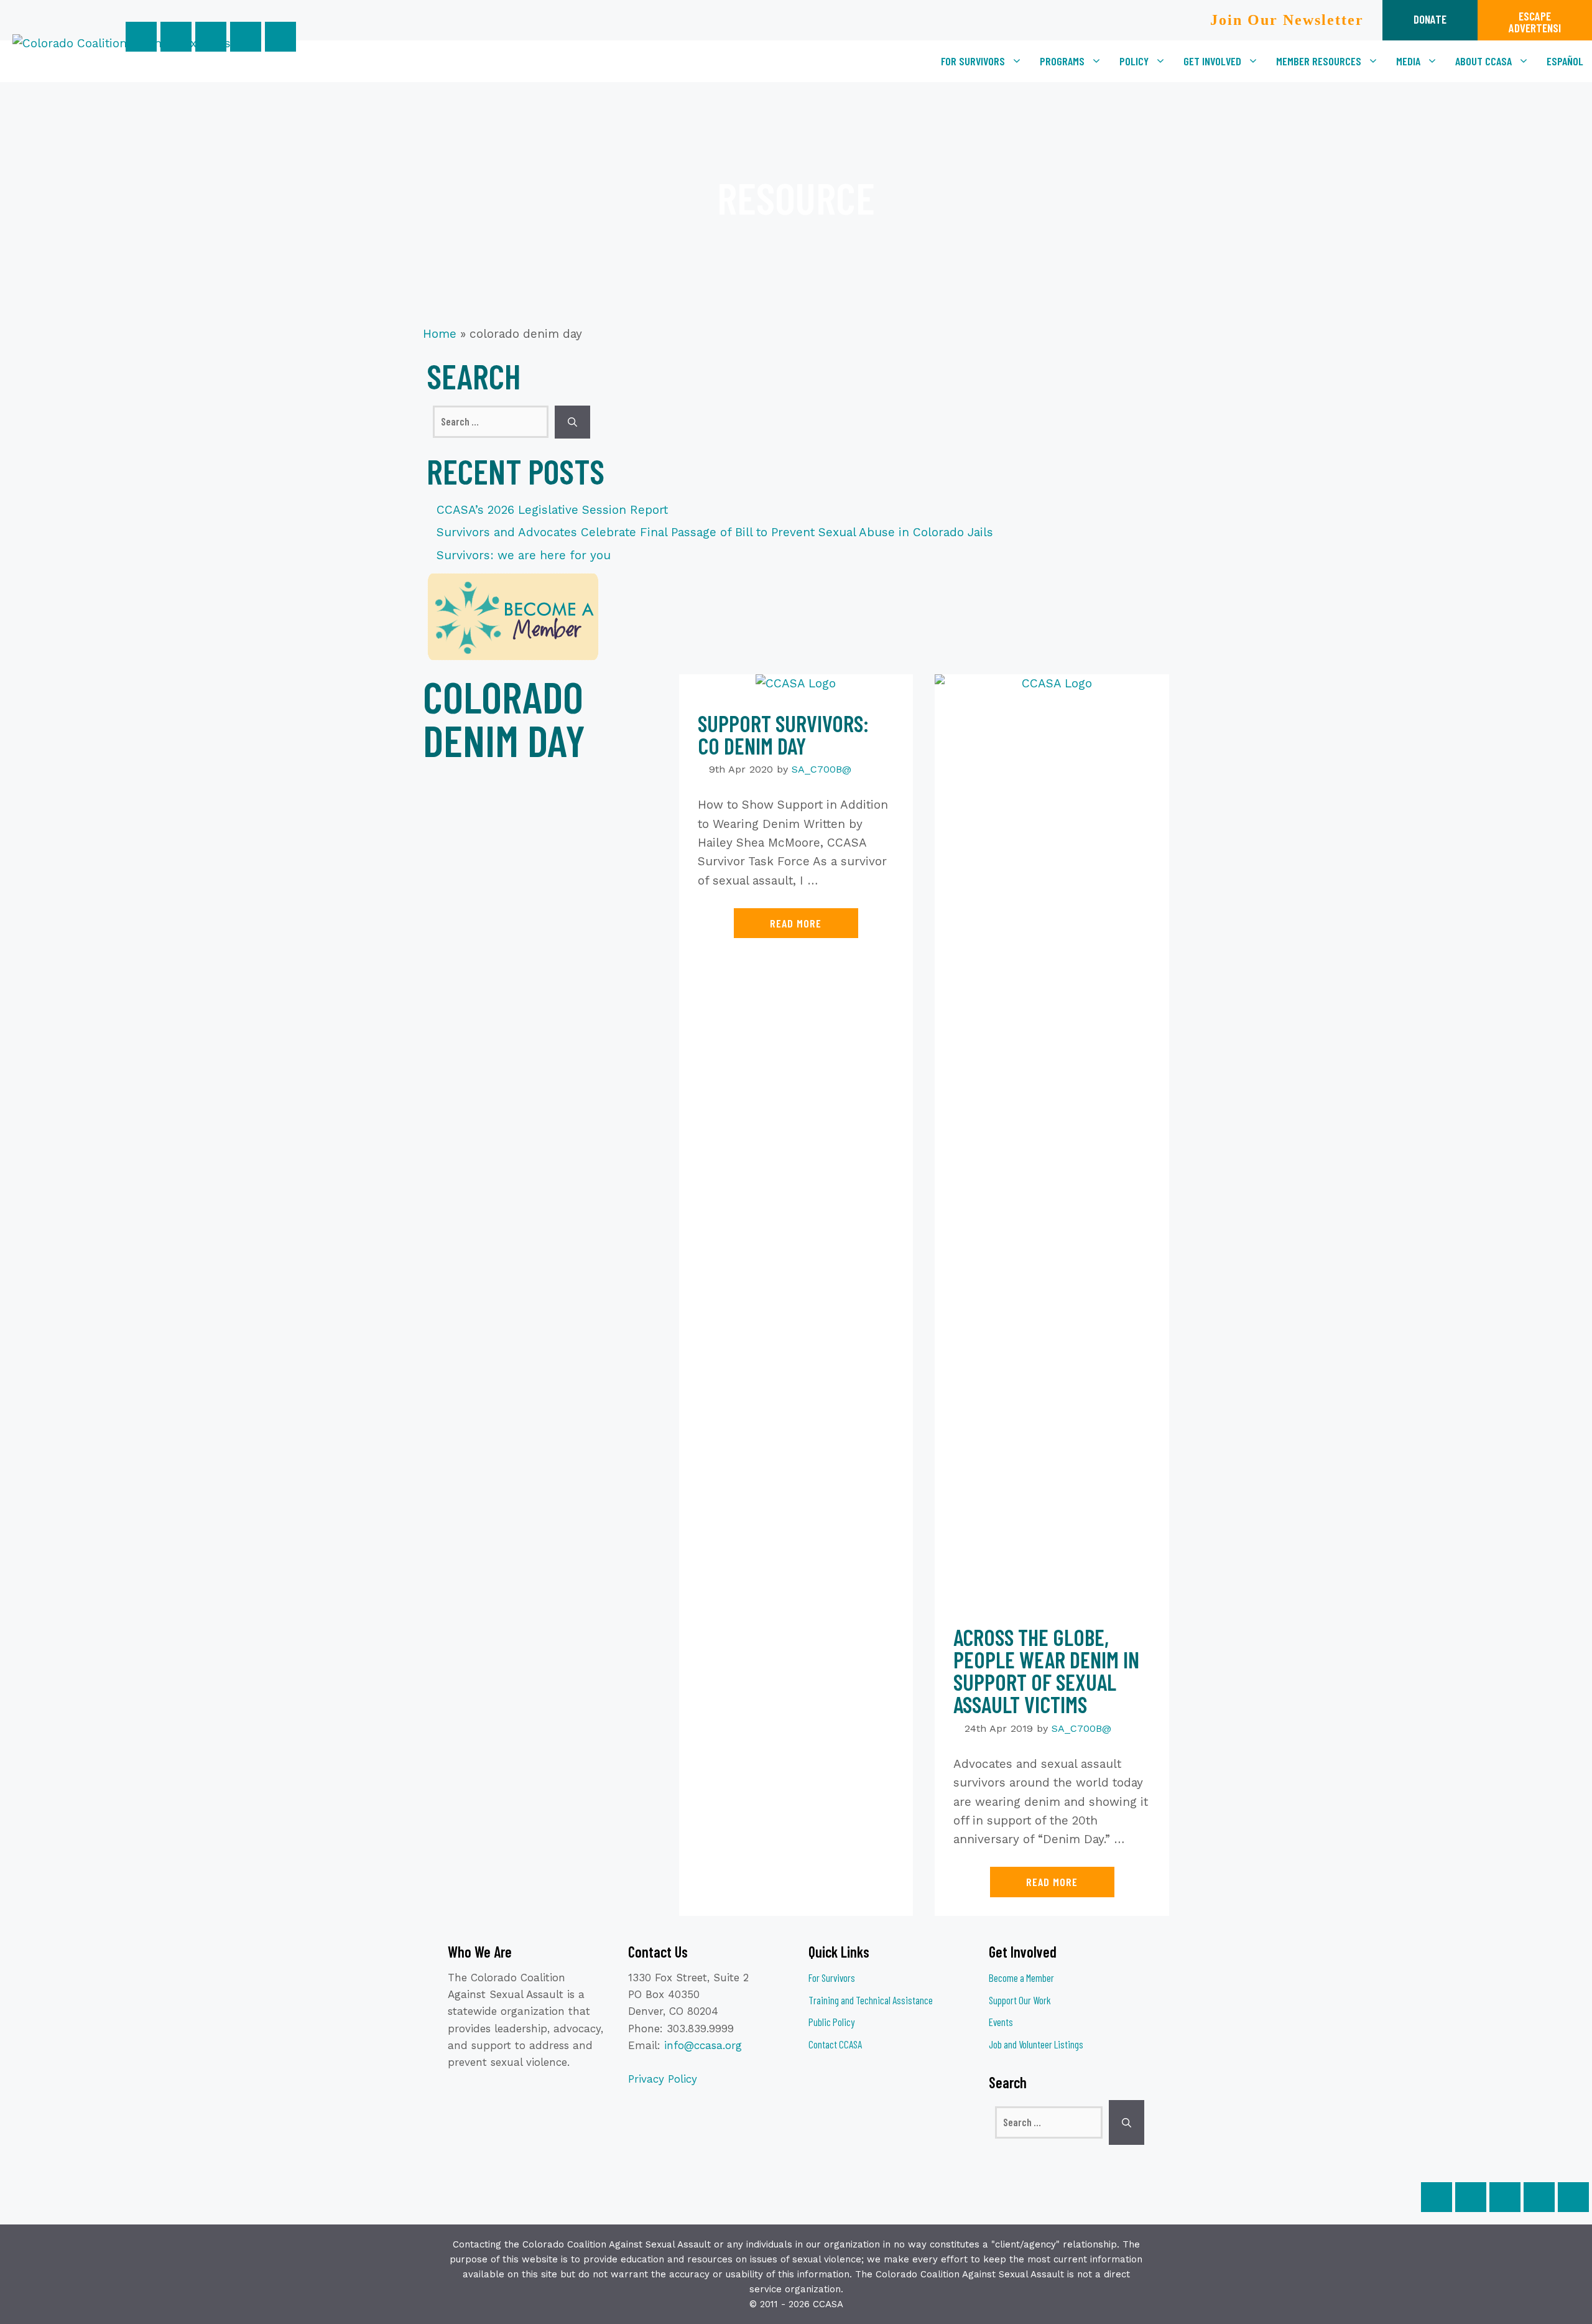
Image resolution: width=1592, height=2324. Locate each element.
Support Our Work (1020, 2000)
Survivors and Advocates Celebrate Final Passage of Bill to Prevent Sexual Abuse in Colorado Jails (715, 532)
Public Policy (831, 2022)
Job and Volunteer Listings (1036, 2044)
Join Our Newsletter (1287, 20)
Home (440, 334)
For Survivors (973, 61)
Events (1001, 2022)
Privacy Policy (663, 2079)
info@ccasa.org (703, 2045)
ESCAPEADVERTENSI (1535, 22)
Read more (796, 923)
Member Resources (1319, 61)
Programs (1062, 61)
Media (1408, 61)
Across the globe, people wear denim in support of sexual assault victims (1046, 1671)
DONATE (1430, 19)
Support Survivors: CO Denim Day (783, 734)
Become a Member (1021, 1978)
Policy (1134, 61)
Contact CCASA (835, 2044)
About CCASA (1483, 61)
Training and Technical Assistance (871, 2000)
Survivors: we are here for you (524, 555)
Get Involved (1212, 61)
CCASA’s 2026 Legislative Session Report (552, 510)
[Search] (572, 422)
